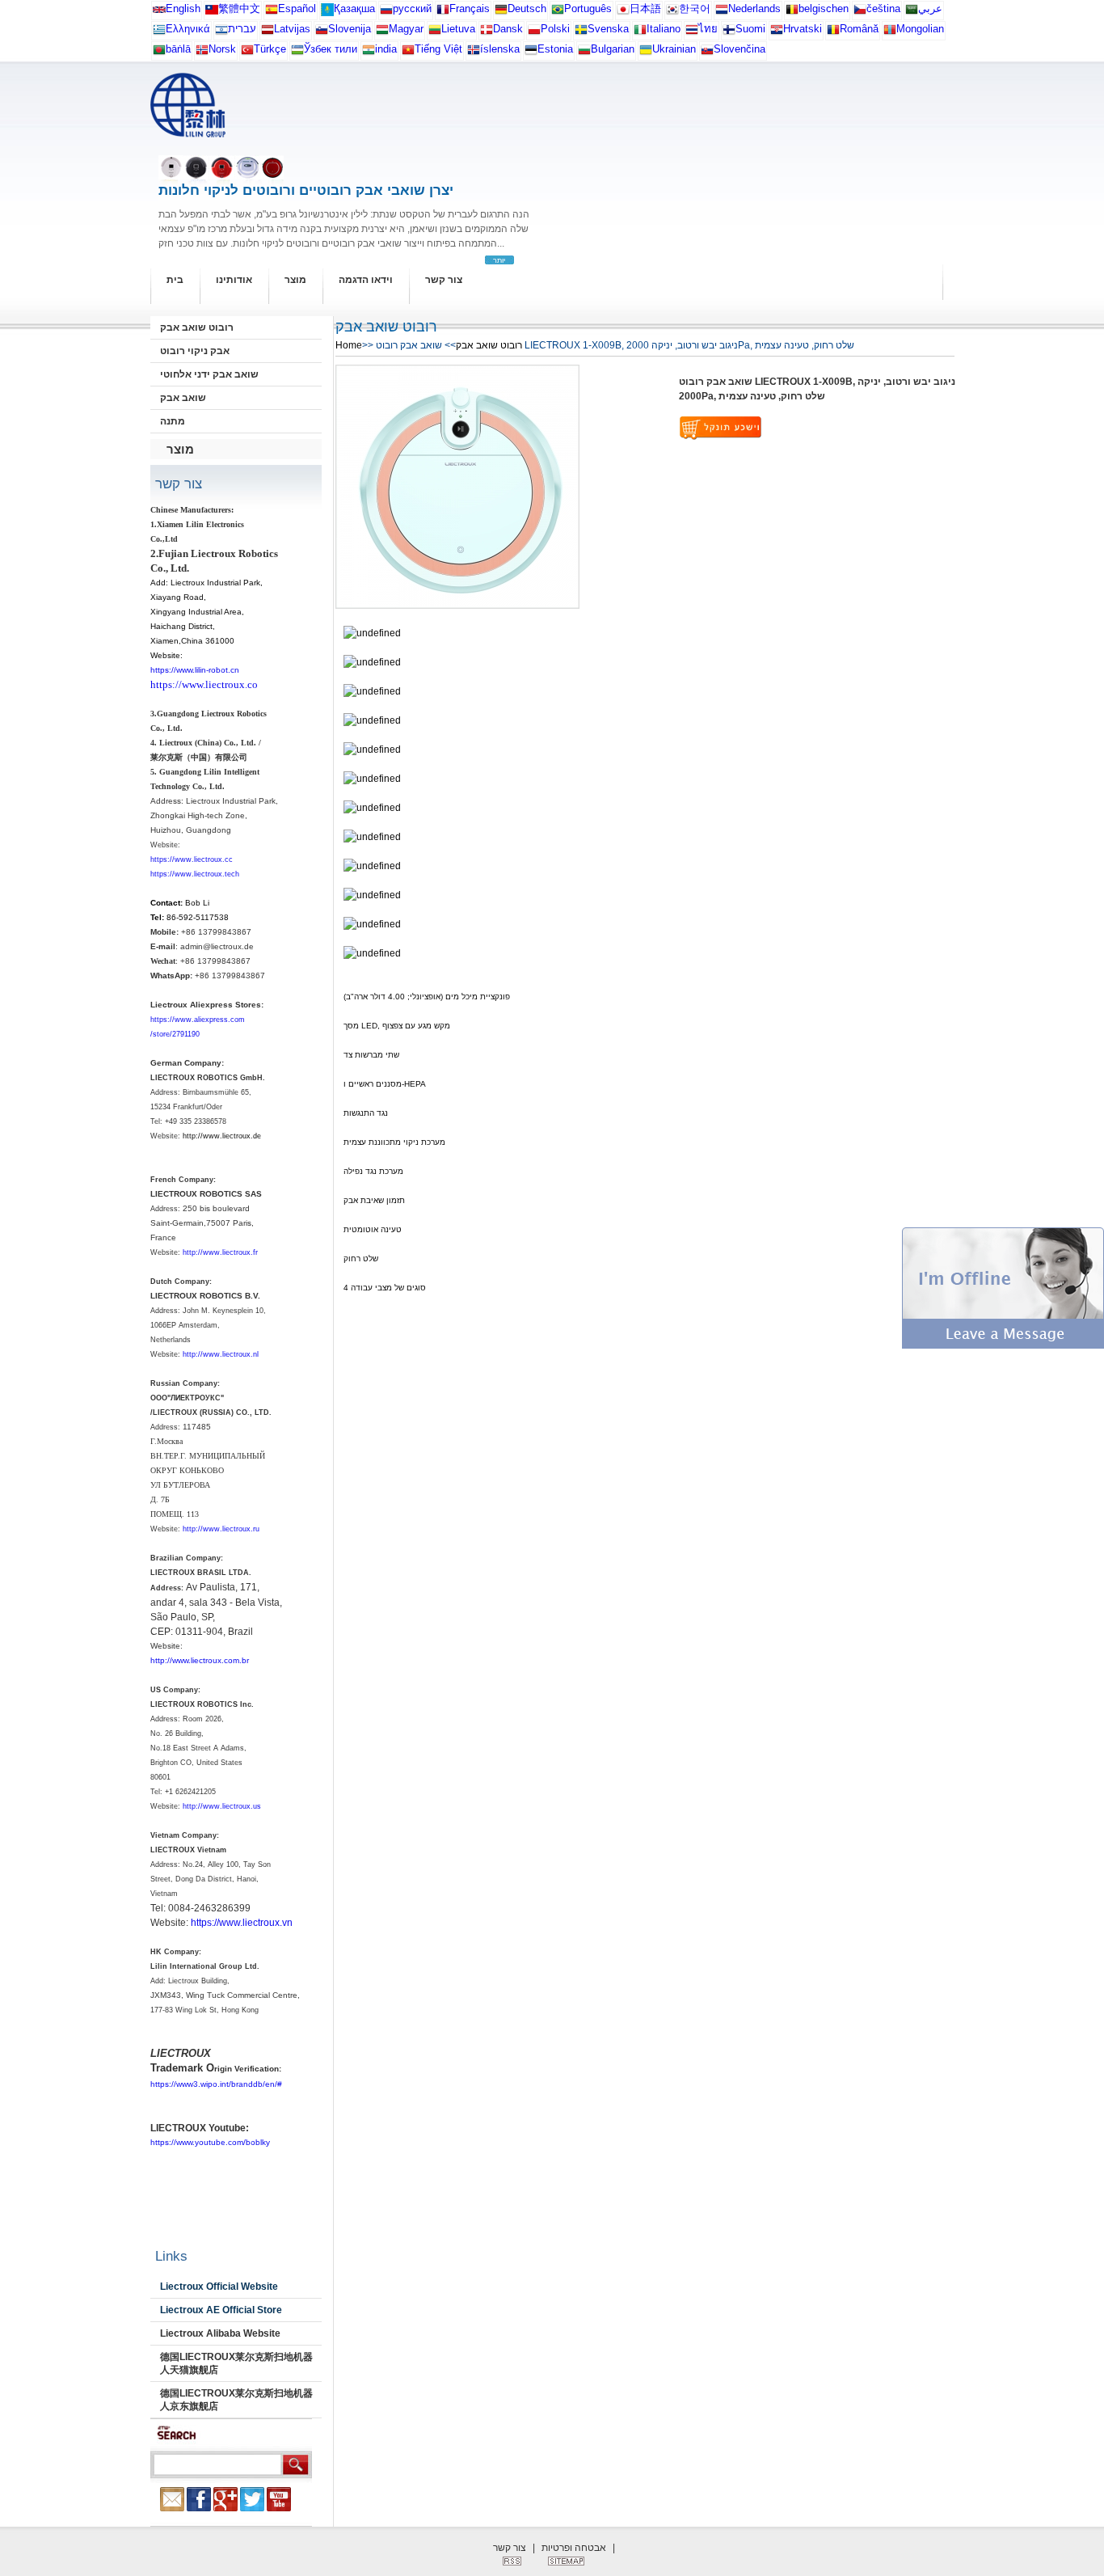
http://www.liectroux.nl (221, 1354)
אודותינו (234, 280)
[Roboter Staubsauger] (501, 13)
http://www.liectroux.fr (220, 1252)
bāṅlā (178, 49)
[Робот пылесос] (327, 13)
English (183, 8)
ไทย (708, 29)
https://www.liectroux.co (204, 684)
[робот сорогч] (890, 33)
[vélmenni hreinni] (474, 53)
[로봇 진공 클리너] (672, 13)
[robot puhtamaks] (531, 53)
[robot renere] (202, 53)
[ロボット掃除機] (623, 13)
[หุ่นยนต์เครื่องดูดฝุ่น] (692, 33)
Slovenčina (740, 49)
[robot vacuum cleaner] (159, 13)
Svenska (608, 29)
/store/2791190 (175, 1034)
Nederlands (754, 8)
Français (470, 8)
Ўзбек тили (331, 49)
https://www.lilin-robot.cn (195, 670)
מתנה (173, 421)
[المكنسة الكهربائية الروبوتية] (912, 13)
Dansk (508, 29)
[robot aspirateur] (792, 13)
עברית (242, 29)
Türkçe (270, 49)
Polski (555, 29)
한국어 (695, 8)
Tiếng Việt (438, 49)
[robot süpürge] (247, 53)
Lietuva (458, 29)
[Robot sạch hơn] (408, 53)
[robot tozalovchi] (297, 53)
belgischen (824, 8)
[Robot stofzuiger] (722, 13)
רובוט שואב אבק (197, 327)
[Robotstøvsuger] (487, 33)
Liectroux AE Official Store (221, 2310)
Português (588, 8)
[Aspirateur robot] (443, 13)
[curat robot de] (833, 33)
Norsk (222, 49)
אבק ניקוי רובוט (195, 351)
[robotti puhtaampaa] (729, 33)
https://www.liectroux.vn (242, 1923)
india (386, 49)
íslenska (500, 49)
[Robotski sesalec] (322, 33)
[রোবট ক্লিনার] (159, 53)
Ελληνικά (188, 29)
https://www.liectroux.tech (195, 874)
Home (349, 345)
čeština (883, 8)
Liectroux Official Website (219, 2287)
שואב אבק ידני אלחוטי (209, 374)
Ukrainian (674, 49)
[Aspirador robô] (558, 13)
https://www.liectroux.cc (192, 859)
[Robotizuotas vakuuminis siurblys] (435, 33)
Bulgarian (613, 49)
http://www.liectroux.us (222, 1806)
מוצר (295, 280)
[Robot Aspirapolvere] (640, 33)
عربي (930, 8)
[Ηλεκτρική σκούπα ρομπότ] (159, 33)
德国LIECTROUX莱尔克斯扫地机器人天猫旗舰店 (236, 2363)
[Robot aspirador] (272, 13)
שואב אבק (183, 398)
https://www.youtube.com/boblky (210, 2142)
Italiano (664, 29)
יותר (499, 260)
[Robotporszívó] (382, 33)
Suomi (750, 29)
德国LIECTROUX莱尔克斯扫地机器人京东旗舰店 (236, 2400)
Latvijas (292, 29)
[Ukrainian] (646, 53)
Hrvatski (803, 29)
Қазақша (354, 8)
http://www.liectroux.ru (221, 1529)
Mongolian (920, 29)
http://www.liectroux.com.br (200, 1660)
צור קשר (444, 280)
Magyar (406, 29)
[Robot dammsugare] (581, 33)
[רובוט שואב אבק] (221, 33)
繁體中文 (239, 8)
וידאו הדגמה (366, 280)
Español (297, 8)
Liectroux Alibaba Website (220, 2333)
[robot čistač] (777, 33)
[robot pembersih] (369, 53)
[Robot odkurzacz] (534, 33)
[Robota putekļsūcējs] (268, 33)
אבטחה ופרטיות (574, 2548)
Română (859, 29)
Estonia (555, 49)
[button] (1003, 1345)
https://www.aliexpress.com (198, 1020)
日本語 (645, 8)
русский (412, 8)
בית (175, 280)
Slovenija (350, 29)
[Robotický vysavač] (860, 13)
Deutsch (527, 8)
